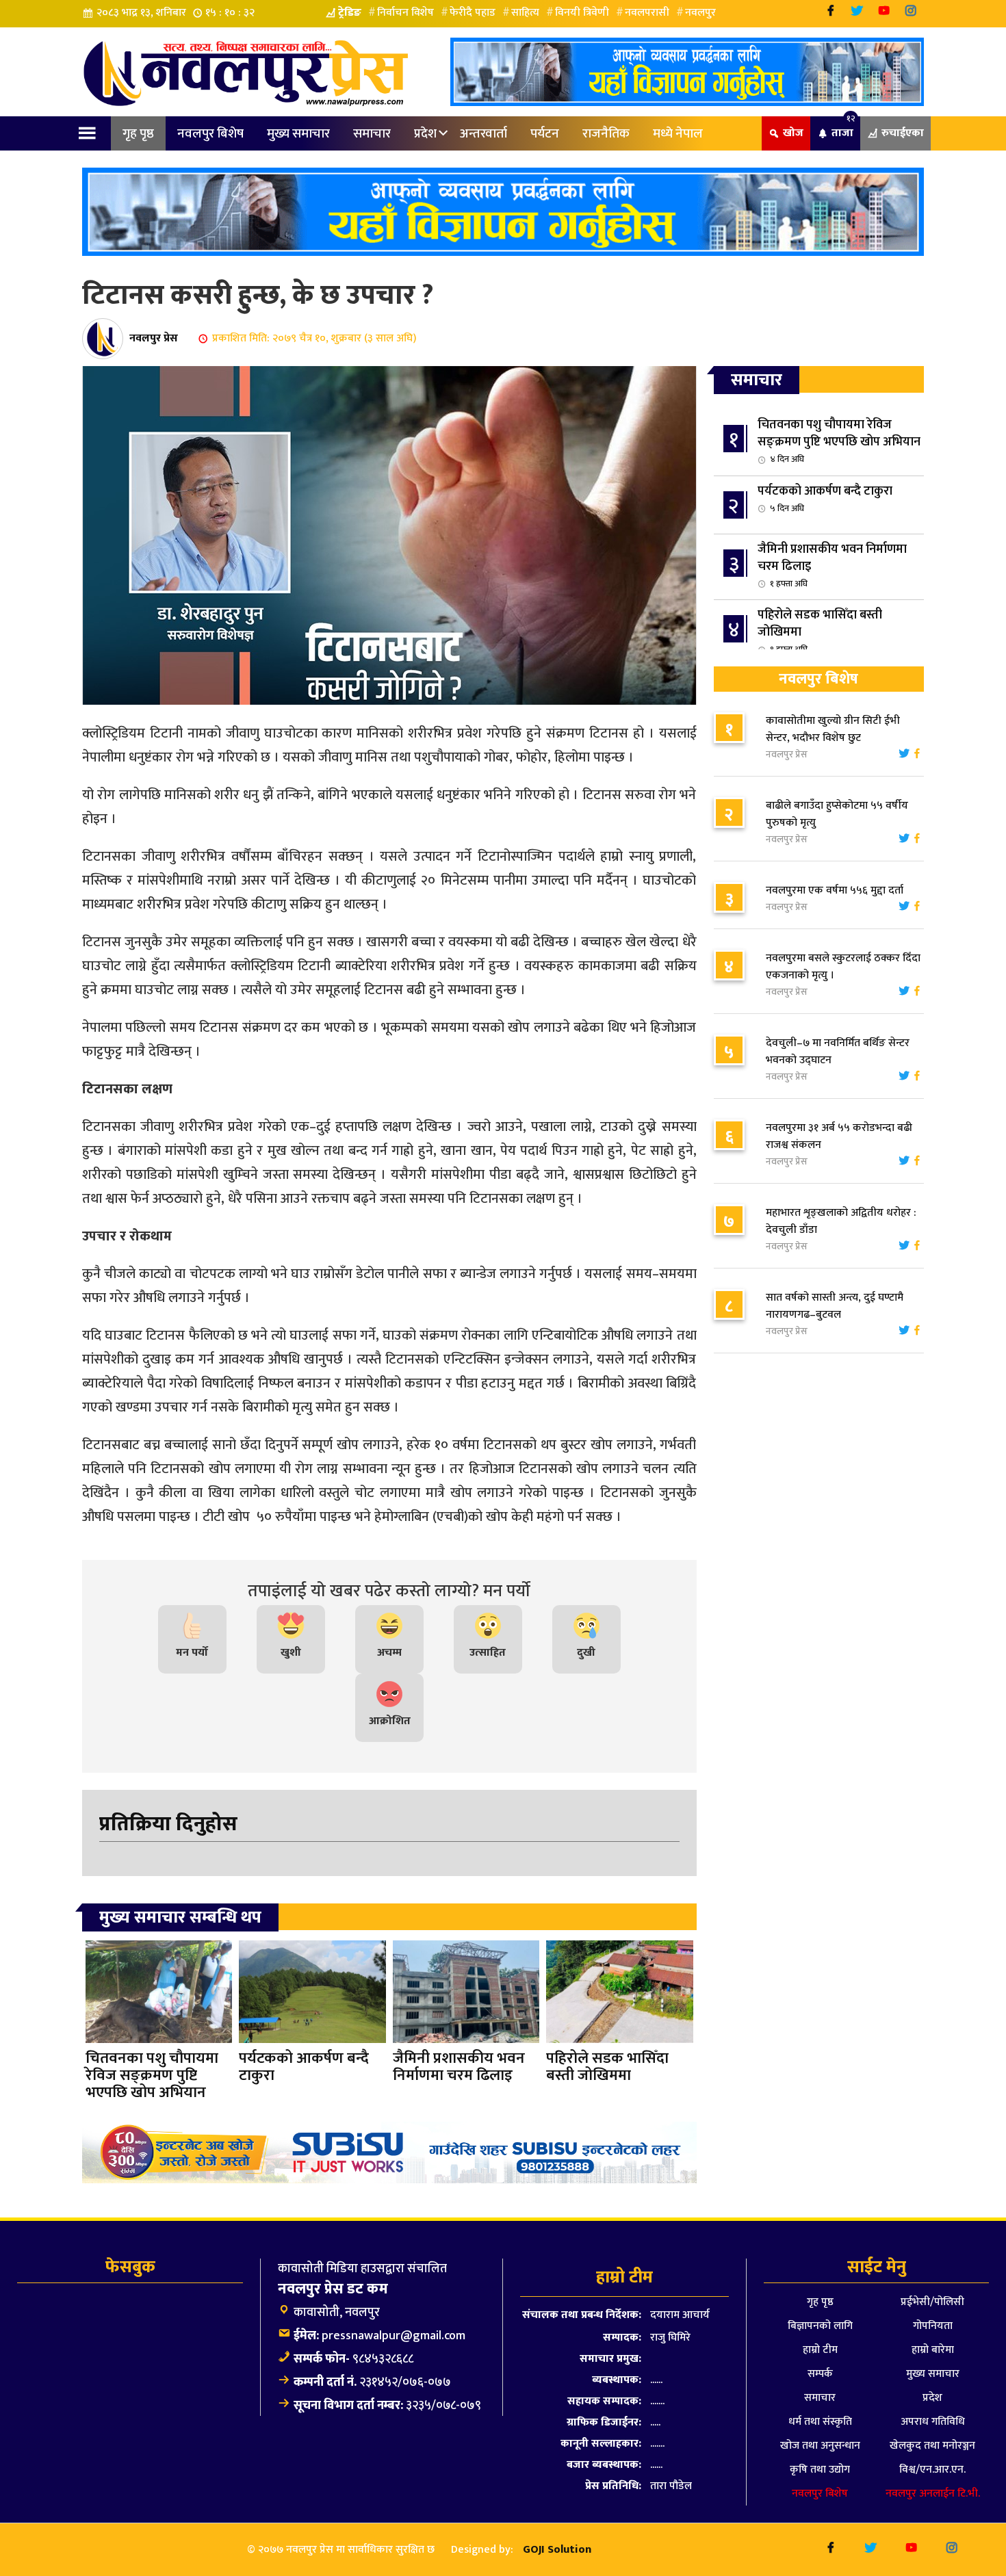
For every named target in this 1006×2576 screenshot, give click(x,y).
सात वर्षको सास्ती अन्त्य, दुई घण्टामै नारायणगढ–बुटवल (835, 1306)
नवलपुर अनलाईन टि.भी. (933, 2494)
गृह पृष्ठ (138, 133)
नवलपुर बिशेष (210, 133)
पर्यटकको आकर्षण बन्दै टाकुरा (825, 498)
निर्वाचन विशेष (405, 13)
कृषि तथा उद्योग (820, 2470)
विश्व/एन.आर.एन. (932, 2470)
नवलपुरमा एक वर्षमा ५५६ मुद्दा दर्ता (835, 890)
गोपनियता (933, 2326)
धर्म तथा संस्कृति (820, 2422)
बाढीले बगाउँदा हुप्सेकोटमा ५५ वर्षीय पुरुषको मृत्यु (837, 814)
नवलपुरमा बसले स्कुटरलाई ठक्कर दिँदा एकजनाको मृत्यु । (843, 967)
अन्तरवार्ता (483, 133)
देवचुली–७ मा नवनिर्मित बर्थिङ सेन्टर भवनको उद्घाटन (838, 1052)
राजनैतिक (606, 133)
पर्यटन (545, 133)
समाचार (372, 133)
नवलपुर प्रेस (154, 338)
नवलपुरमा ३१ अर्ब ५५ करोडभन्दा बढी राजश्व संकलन (839, 1136)
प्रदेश (425, 133)
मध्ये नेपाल (678, 133)
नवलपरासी (647, 13)
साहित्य (525, 13)
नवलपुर (700, 13)
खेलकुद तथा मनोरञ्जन (932, 2446)
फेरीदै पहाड (473, 13)
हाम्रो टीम (820, 2350)
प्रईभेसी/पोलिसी (932, 2302)
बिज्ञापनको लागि (820, 2326)
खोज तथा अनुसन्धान (820, 2446)
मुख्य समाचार (298, 133)
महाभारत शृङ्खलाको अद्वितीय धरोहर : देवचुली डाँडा (841, 1221)
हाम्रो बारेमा (933, 2350)
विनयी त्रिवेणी (582, 13)
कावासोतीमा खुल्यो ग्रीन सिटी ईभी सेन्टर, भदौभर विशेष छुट (833, 729)
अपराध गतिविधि (933, 2422)
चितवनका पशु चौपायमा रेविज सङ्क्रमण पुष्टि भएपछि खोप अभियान (839, 441)
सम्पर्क (820, 2374)
